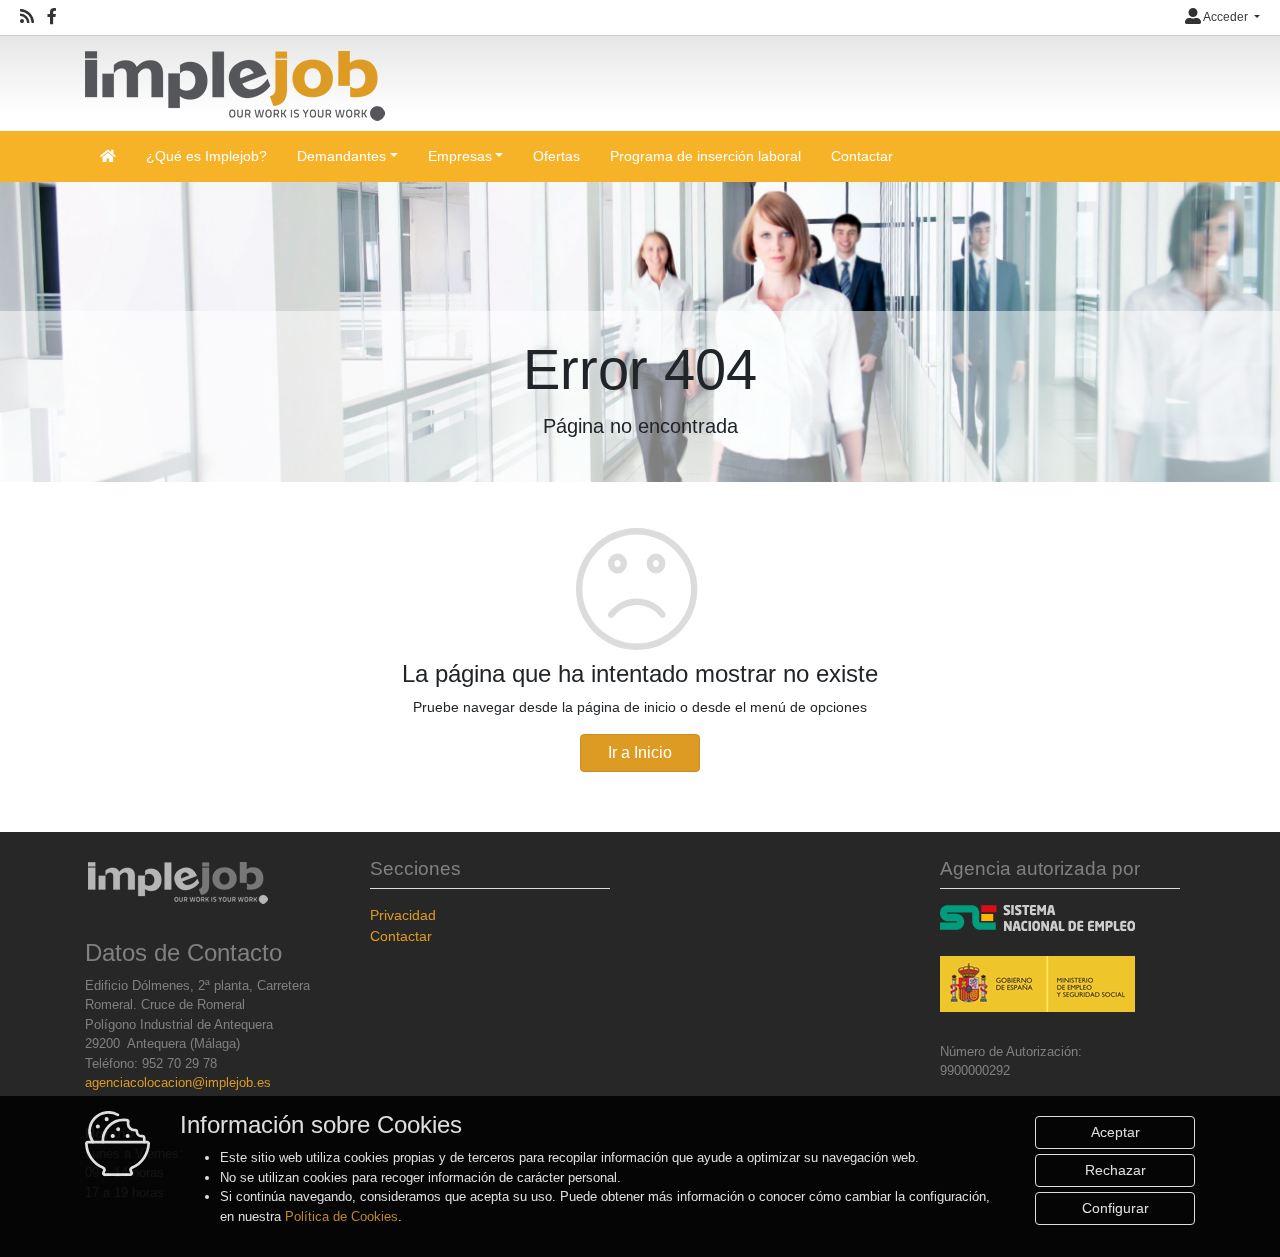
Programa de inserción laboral (705, 156)
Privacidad (403, 915)
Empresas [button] (460, 156)
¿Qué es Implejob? (206, 156)
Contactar (862, 156)
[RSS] (27, 17)
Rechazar (1115, 1170)
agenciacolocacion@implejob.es (178, 1082)
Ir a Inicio (640, 752)
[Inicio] (235, 77)
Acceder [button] (1226, 17)
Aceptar (1115, 1132)
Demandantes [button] (341, 156)
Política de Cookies (341, 1216)
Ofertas (556, 156)
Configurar (1115, 1208)
